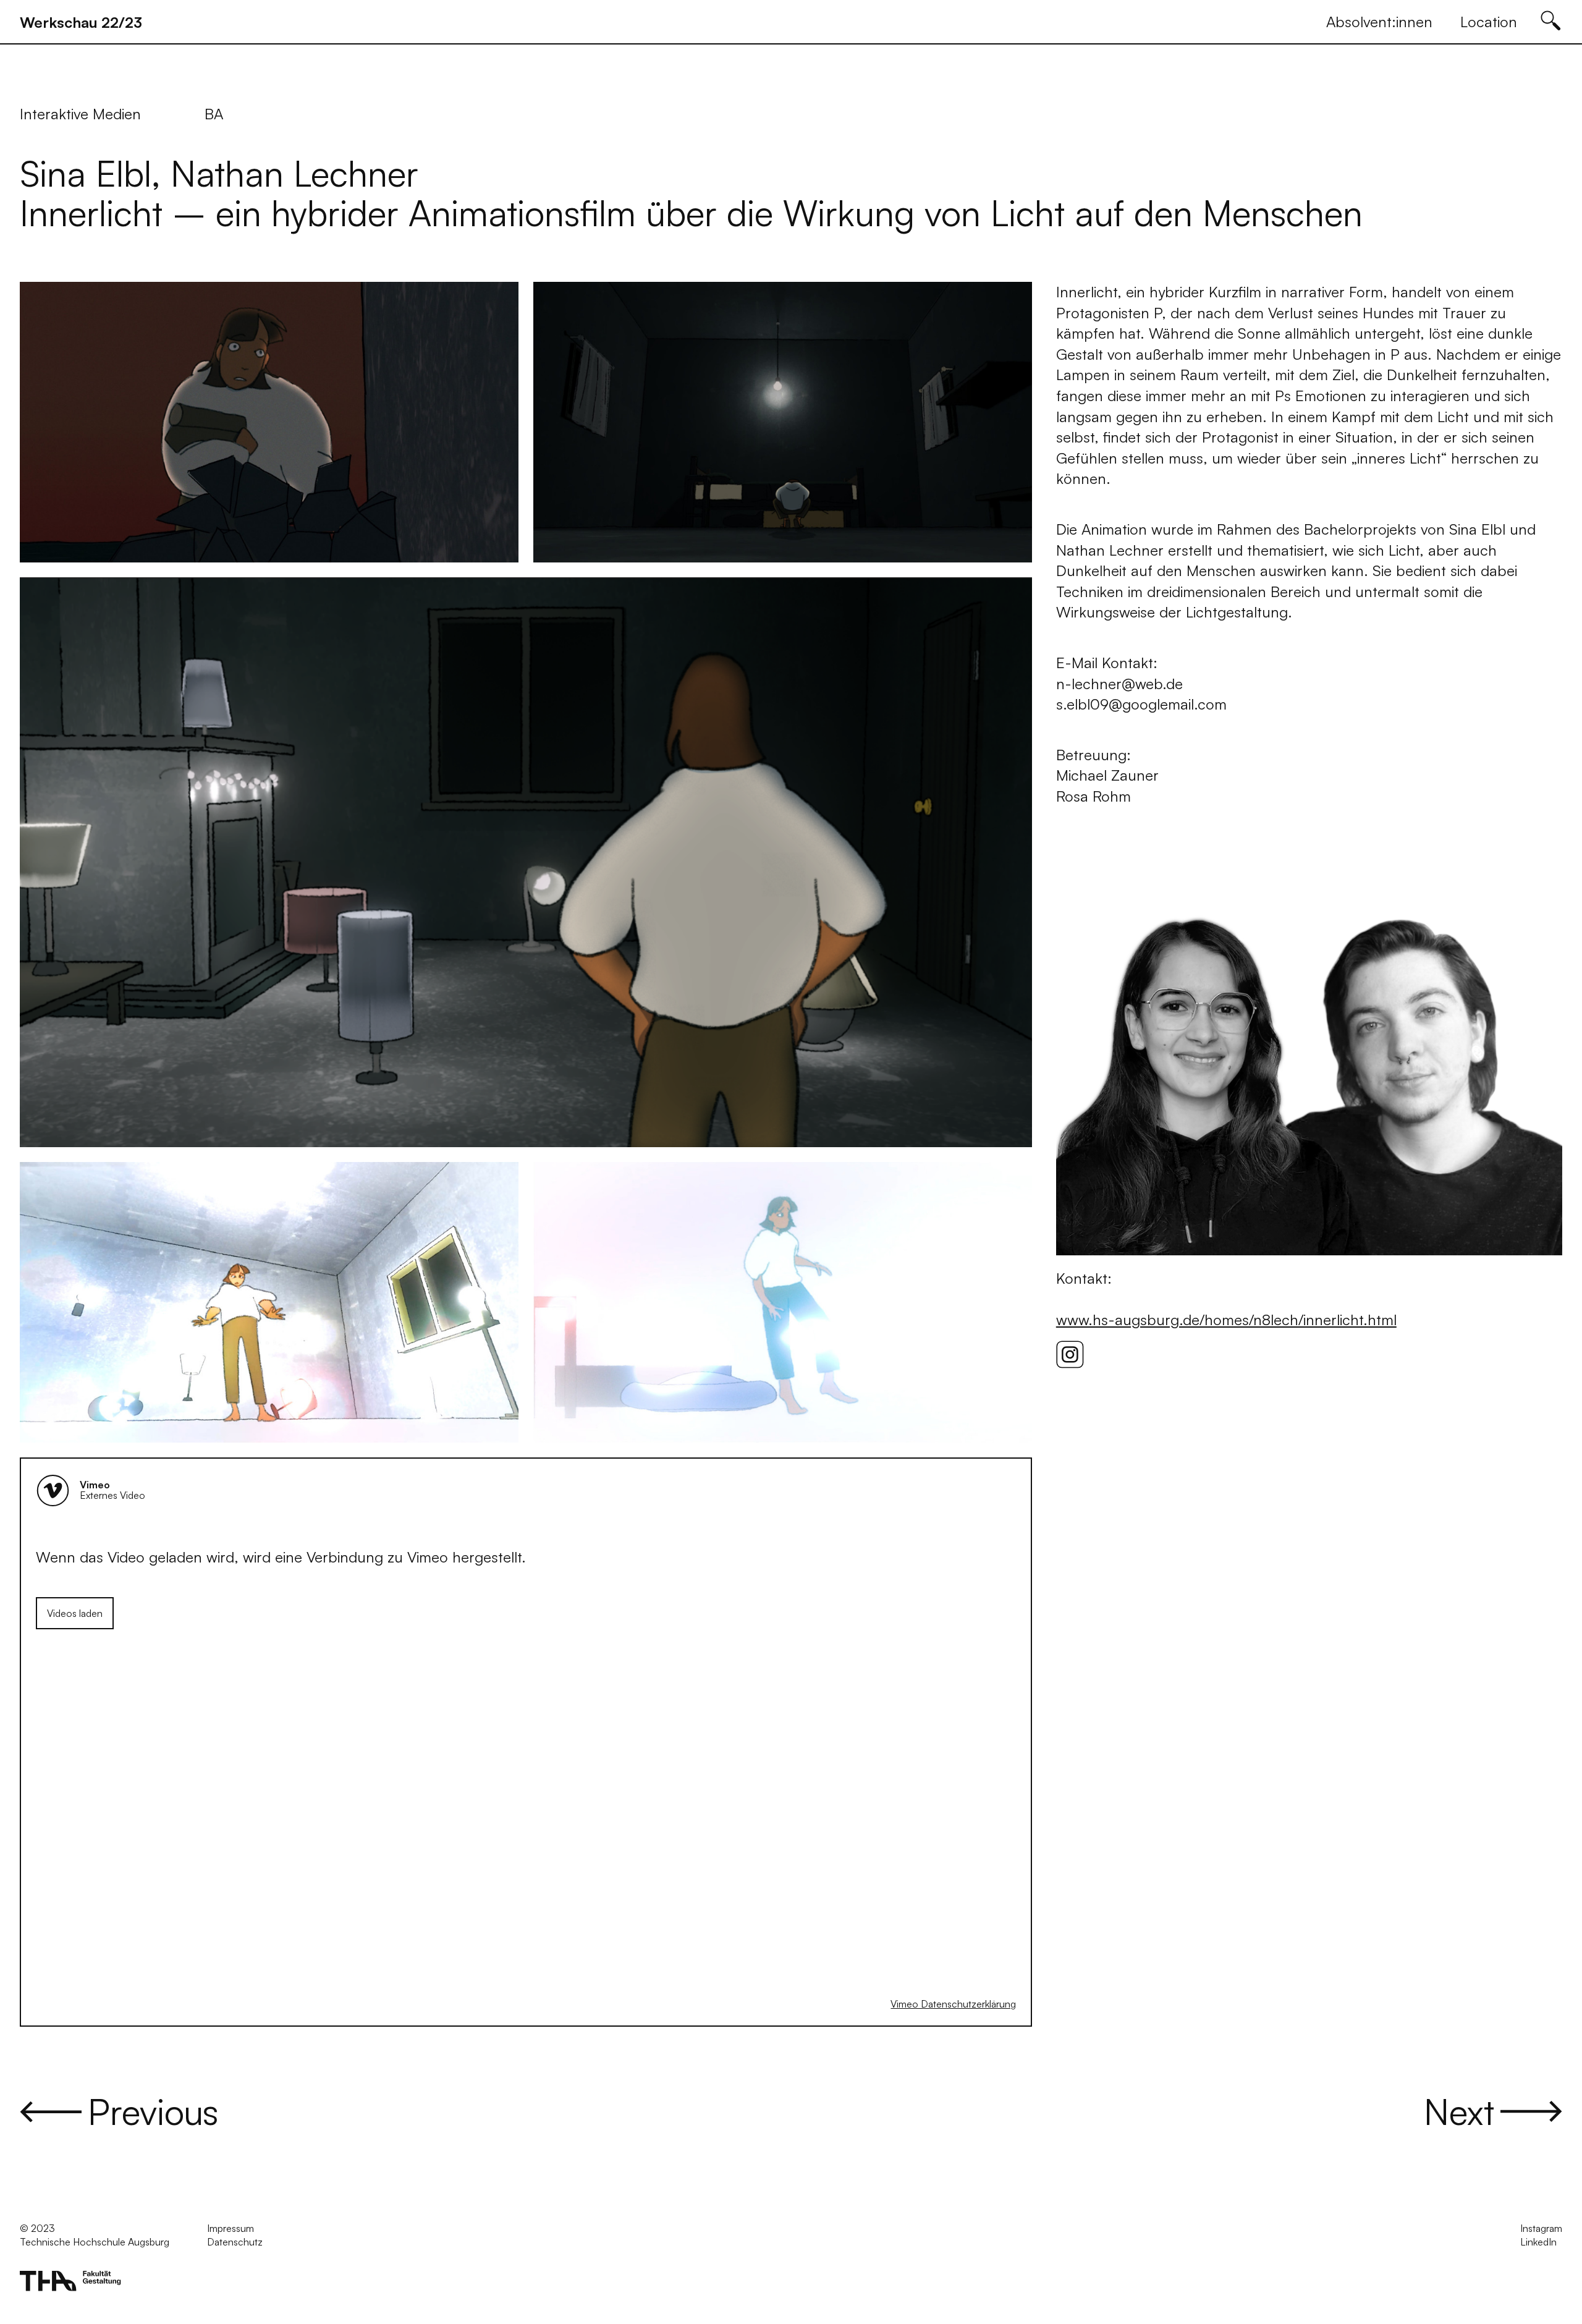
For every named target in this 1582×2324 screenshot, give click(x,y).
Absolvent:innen (1379, 22)
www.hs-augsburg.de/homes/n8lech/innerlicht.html (1226, 1320)
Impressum (231, 2228)
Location (1489, 22)
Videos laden (75, 1613)
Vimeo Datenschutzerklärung (953, 2004)
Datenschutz (235, 2242)
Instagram (1541, 2228)
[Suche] (1546, 21)
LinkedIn (1538, 2242)
